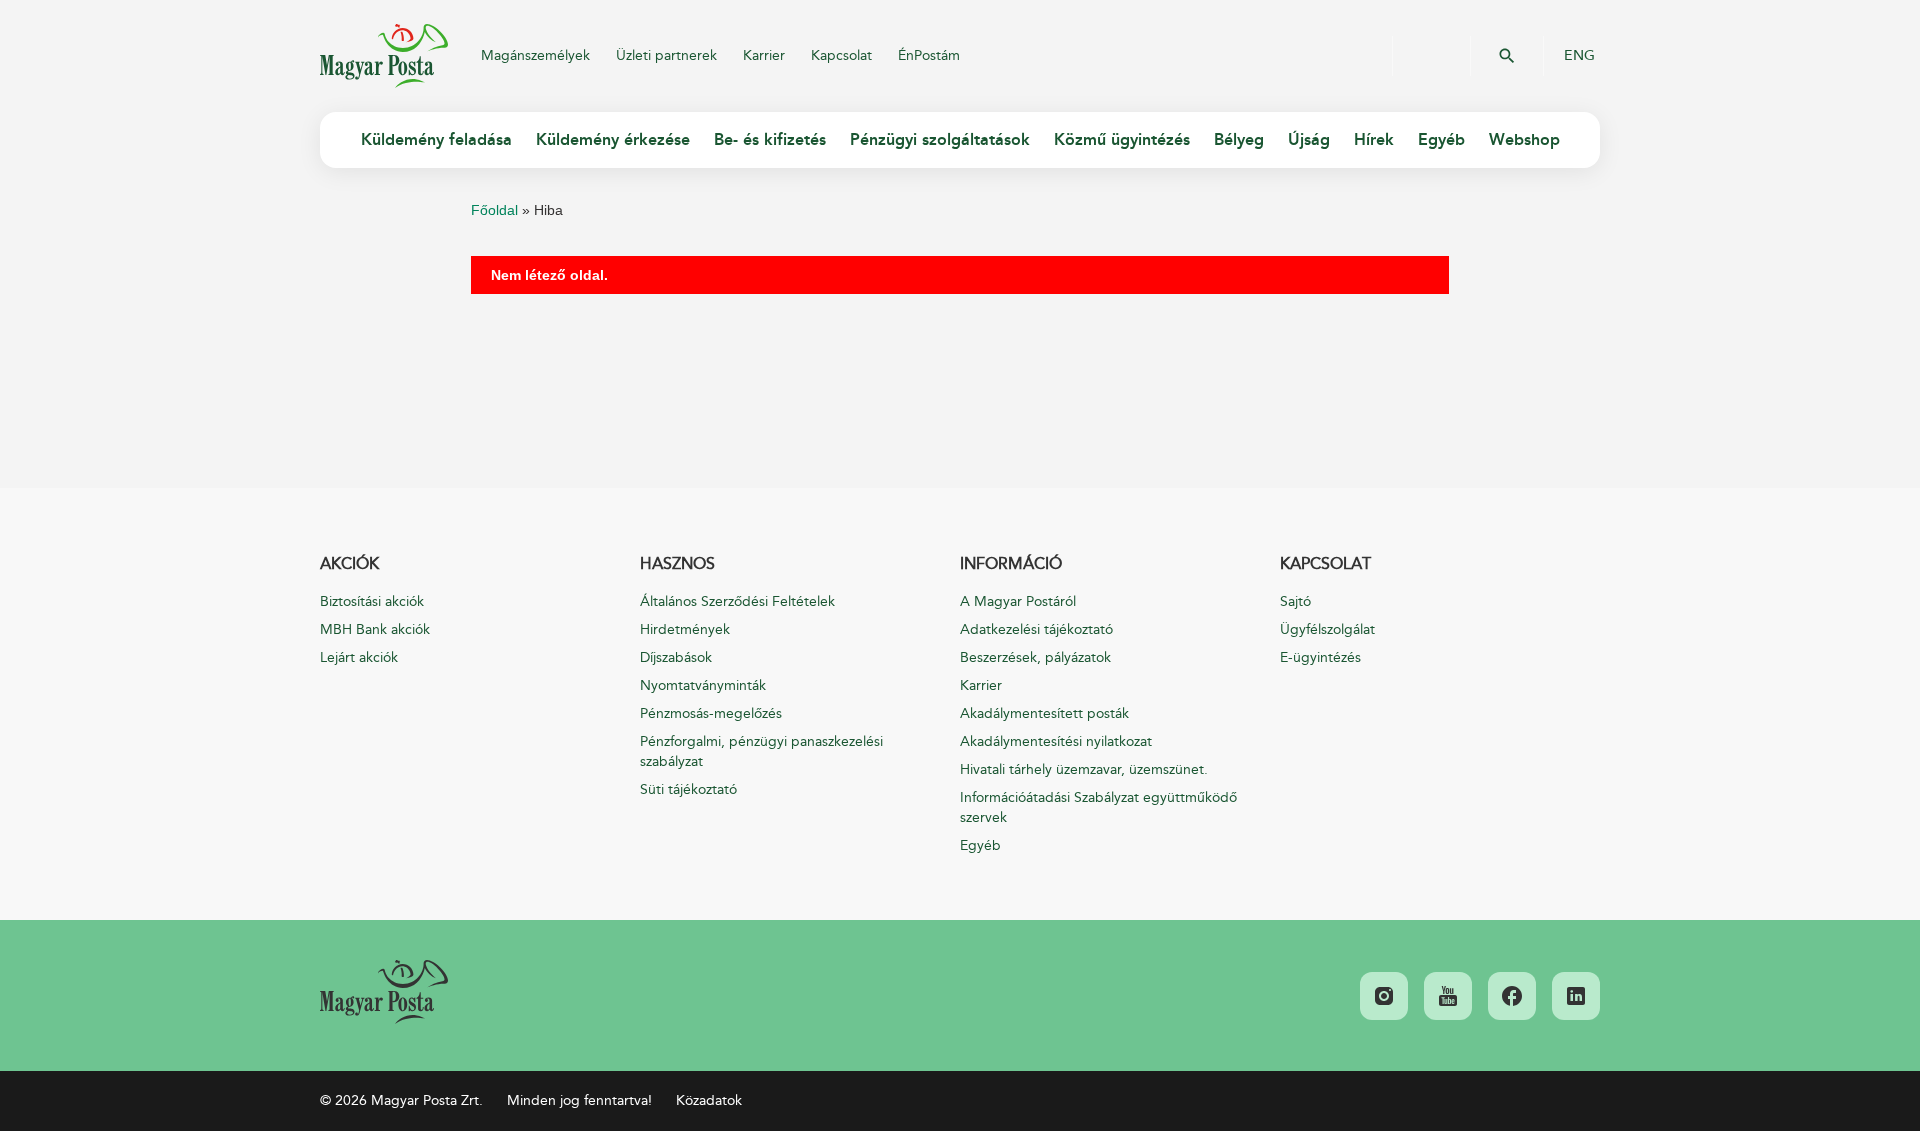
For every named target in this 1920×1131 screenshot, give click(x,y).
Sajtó (1295, 601)
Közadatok (709, 1100)
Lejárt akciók (359, 657)
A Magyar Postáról (1018, 601)
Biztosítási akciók (372, 601)
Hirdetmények (685, 629)
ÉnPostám (929, 55)
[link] (384, 992)
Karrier (764, 55)
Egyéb (980, 845)
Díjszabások (676, 657)
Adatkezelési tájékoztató (1036, 629)
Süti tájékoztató (688, 789)
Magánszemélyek (535, 55)
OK (1507, 56)
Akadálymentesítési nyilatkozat (1056, 741)
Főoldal (494, 210)
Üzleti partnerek (666, 55)
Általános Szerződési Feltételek (737, 601)
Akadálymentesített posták (1044, 713)
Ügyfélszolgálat (1327, 629)
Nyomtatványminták (703, 685)
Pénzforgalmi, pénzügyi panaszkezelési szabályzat (761, 751)
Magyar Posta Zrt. (384, 56)
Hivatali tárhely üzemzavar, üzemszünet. (1084, 769)
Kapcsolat (841, 55)
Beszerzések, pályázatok (1035, 657)
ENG (1579, 56)
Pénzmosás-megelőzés (711, 713)
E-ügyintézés (1320, 657)
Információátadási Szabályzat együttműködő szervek (1098, 807)
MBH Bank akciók (375, 629)
